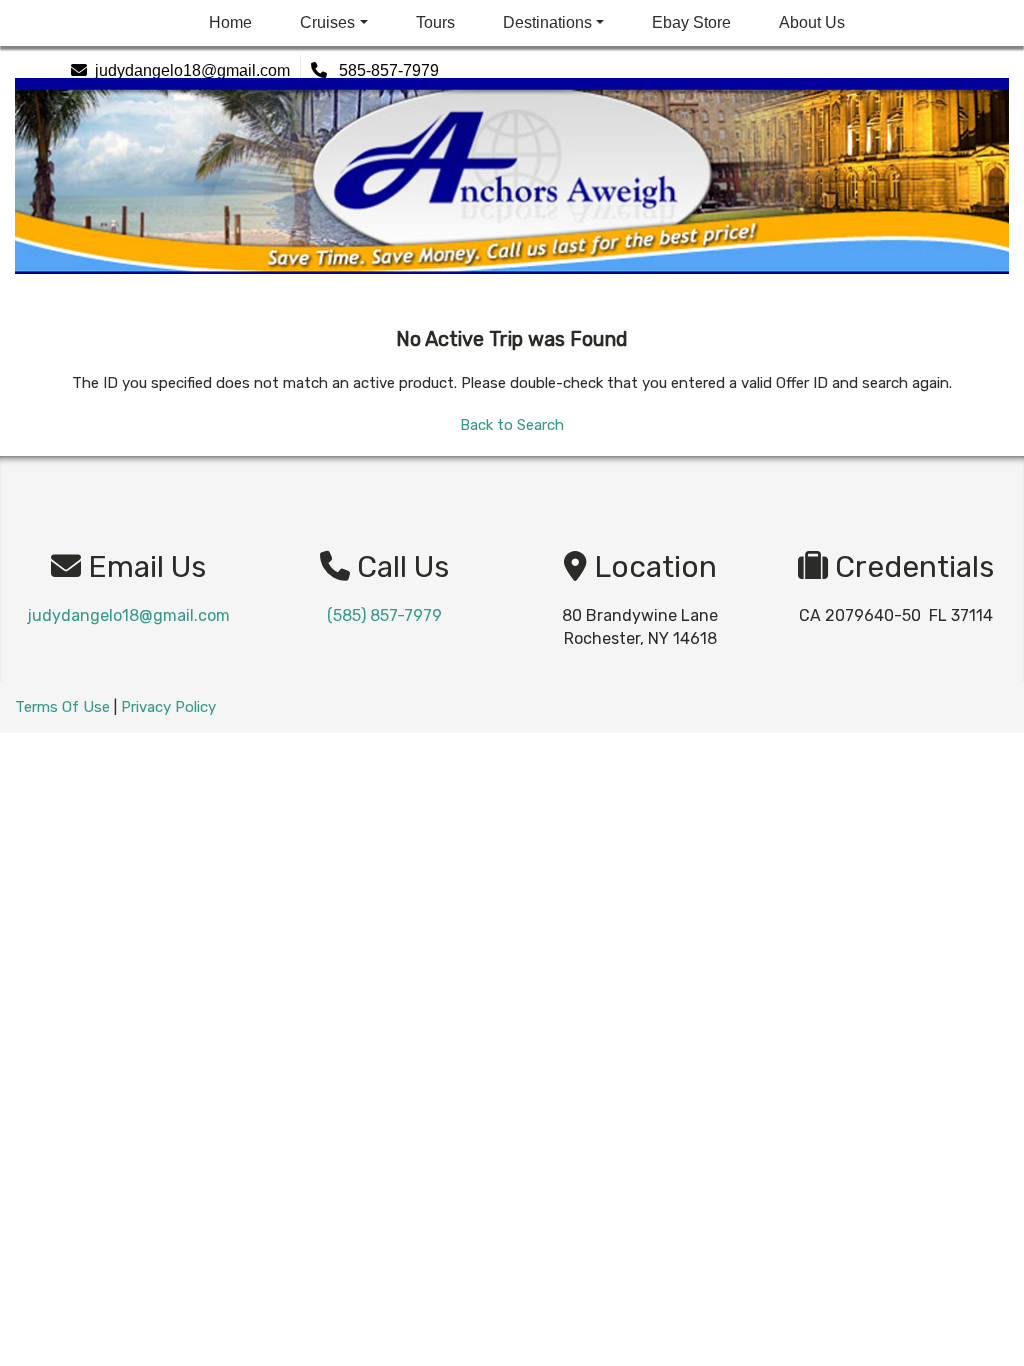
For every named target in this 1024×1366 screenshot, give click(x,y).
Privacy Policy (168, 707)
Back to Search (512, 425)
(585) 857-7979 (384, 615)
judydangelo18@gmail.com (128, 615)
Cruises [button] (327, 22)
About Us (812, 22)
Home (230, 22)
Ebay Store (691, 22)
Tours (435, 22)
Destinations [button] (547, 22)
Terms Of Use (62, 707)
